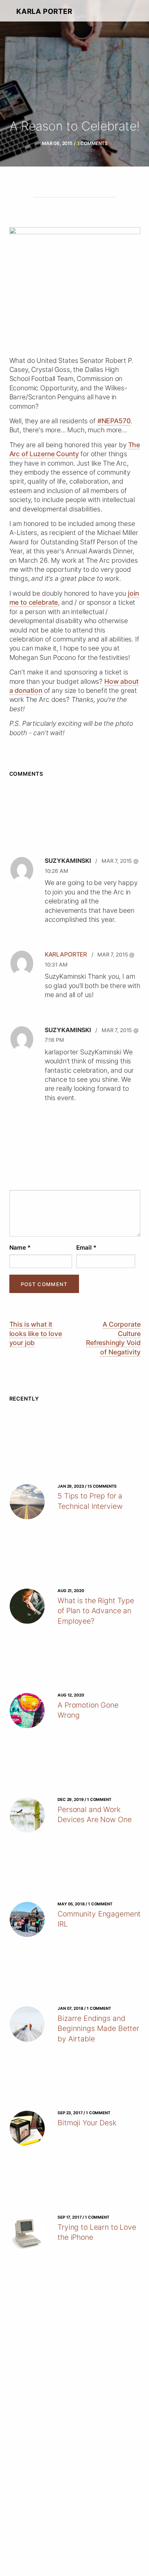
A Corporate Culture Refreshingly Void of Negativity (113, 1338)
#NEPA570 (114, 421)
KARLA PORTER (44, 11)
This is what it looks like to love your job (36, 1333)
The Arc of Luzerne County (75, 449)
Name (20, 1247)
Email (86, 1247)
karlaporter (66, 954)
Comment (75, 1184)
